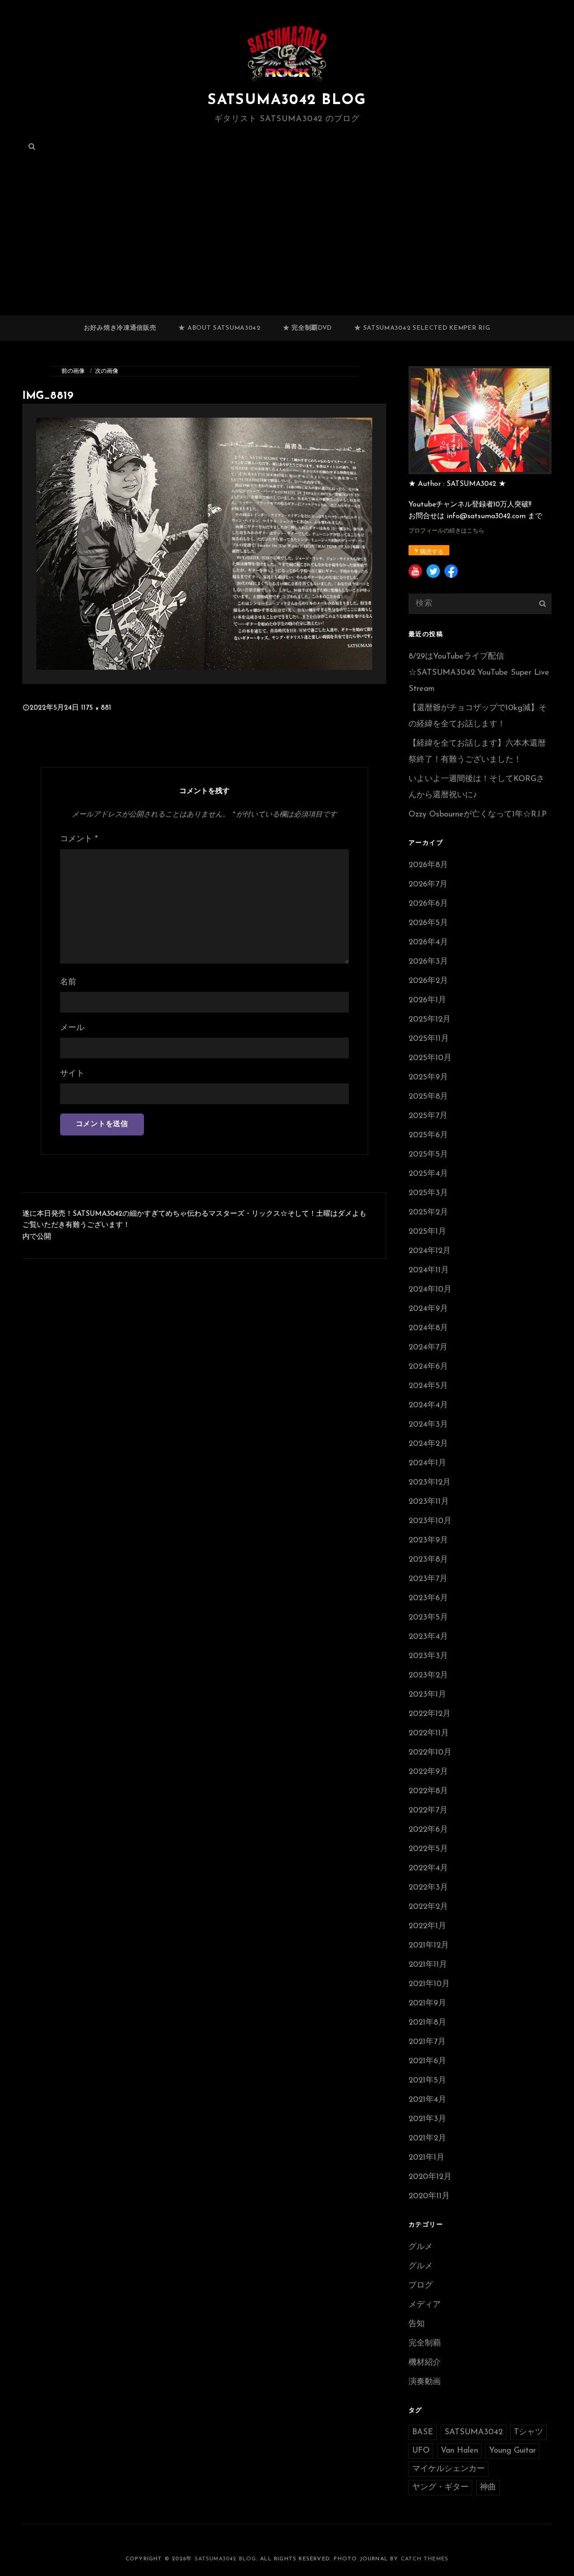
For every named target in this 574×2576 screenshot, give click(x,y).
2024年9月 (428, 1309)
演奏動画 (425, 2382)
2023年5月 (428, 1618)
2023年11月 (429, 1502)
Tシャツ (528, 2432)
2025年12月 (430, 1020)
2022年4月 (428, 1869)
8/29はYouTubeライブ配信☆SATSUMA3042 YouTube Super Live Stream (479, 673)
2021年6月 (427, 2061)
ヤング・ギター (440, 2488)
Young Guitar (513, 2451)
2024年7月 (428, 1348)
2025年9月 (428, 1078)
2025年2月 (428, 1213)
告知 (417, 2324)
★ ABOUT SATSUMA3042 (219, 328)
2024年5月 (428, 1386)
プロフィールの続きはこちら (446, 531)
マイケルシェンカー (448, 2469)
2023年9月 (428, 1541)
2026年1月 (427, 1000)
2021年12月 (429, 1946)
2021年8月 (427, 2023)
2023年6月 (428, 1598)
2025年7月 (428, 1116)
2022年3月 (428, 1888)
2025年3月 (428, 1193)
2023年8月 (428, 1560)
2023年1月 (427, 1695)
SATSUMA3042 (474, 2432)
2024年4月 (428, 1406)
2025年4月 (428, 1174)
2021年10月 (429, 1984)
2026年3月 (428, 962)
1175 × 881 (96, 708)
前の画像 (73, 371)
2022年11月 (429, 1733)
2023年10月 (430, 1521)
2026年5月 (428, 923)
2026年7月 (428, 885)
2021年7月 (427, 2042)
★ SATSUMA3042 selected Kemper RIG (422, 328)
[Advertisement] (287, 249)
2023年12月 (430, 1483)
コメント (79, 839)
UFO (421, 2451)
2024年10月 (430, 1290)
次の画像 (107, 371)
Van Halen (459, 2451)
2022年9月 (428, 1772)
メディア (425, 2305)
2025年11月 (429, 1039)
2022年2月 (428, 1907)
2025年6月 (428, 1135)
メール (72, 1028)
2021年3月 (427, 2119)
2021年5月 (427, 2081)
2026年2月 (428, 981)
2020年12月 (430, 2177)
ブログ (421, 2286)
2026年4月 (428, 943)
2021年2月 (427, 2139)
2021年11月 (428, 1965)
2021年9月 (427, 2004)
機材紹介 (425, 2363)
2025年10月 (430, 1058)
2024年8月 (428, 1328)
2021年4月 (427, 2100)
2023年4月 (428, 1637)
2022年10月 (430, 1753)
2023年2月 (428, 1676)
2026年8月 (428, 865)
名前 (68, 982)
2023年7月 (428, 1579)
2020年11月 (429, 2196)
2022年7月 (428, 1811)
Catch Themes (425, 2559)
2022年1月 (427, 1926)
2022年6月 (428, 1830)
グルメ (421, 2247)
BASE (423, 2432)
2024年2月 (428, 1444)
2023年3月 (428, 1656)
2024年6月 (428, 1367)
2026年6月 (428, 904)
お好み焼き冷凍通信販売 (120, 328)
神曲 (488, 2488)
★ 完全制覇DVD (307, 328)
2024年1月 (427, 1463)
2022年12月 (430, 1714)
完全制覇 (425, 2344)
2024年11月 (429, 1271)
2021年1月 (426, 2158)
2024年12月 (430, 1251)
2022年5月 (428, 1849)
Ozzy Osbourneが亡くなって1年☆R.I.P (478, 815)
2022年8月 (428, 1791)
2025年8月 (428, 1097)
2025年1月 (427, 1232)
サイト (72, 1074)
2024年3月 (428, 1425)
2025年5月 (428, 1155)
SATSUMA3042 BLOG (287, 100)
